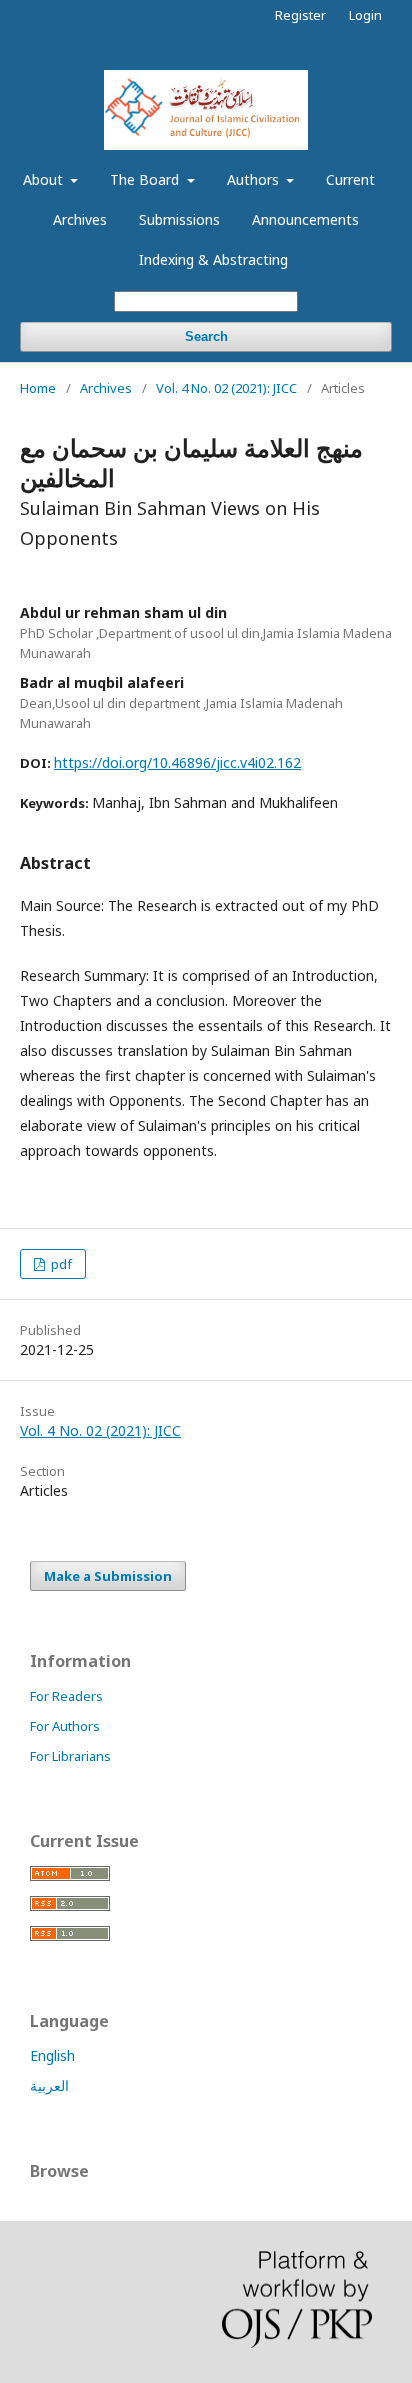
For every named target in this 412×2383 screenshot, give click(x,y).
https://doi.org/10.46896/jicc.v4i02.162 (177, 762)
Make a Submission (108, 1576)
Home (38, 388)
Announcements (305, 219)
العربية (49, 2085)
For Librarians (70, 1756)
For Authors (65, 1726)
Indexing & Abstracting (213, 259)
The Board (146, 179)
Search (206, 336)
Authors (255, 179)
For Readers (66, 1696)
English (52, 2055)
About (45, 179)
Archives (80, 219)
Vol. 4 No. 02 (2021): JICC (226, 388)
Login (365, 15)
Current (350, 179)
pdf (60, 1264)
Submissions (179, 219)
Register (300, 15)
